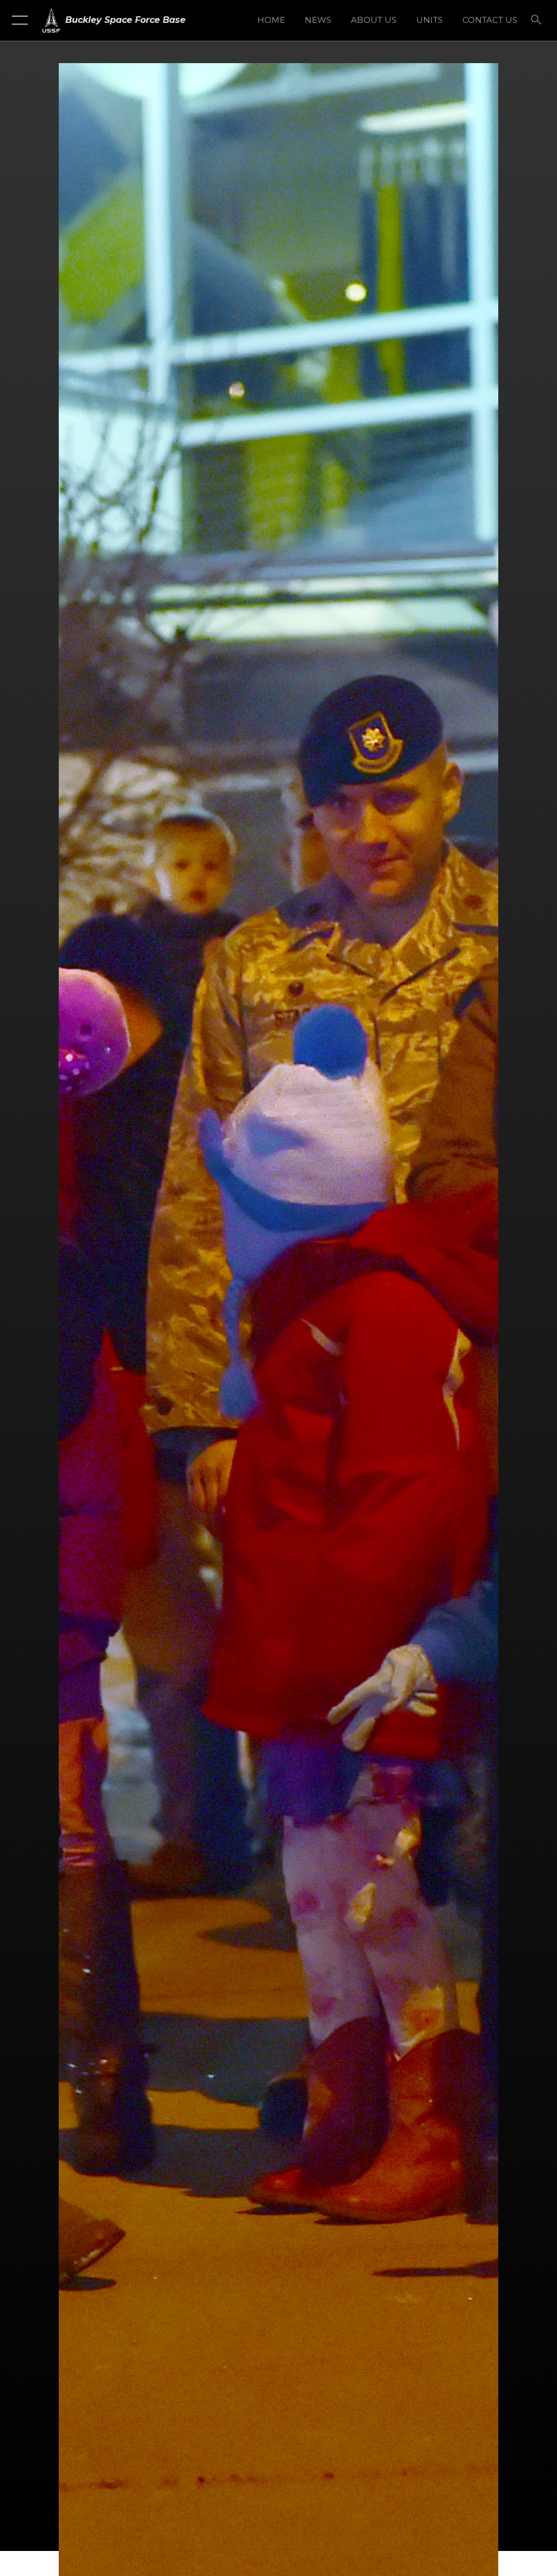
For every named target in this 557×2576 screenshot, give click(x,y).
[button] (18, 20)
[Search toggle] (538, 20)
